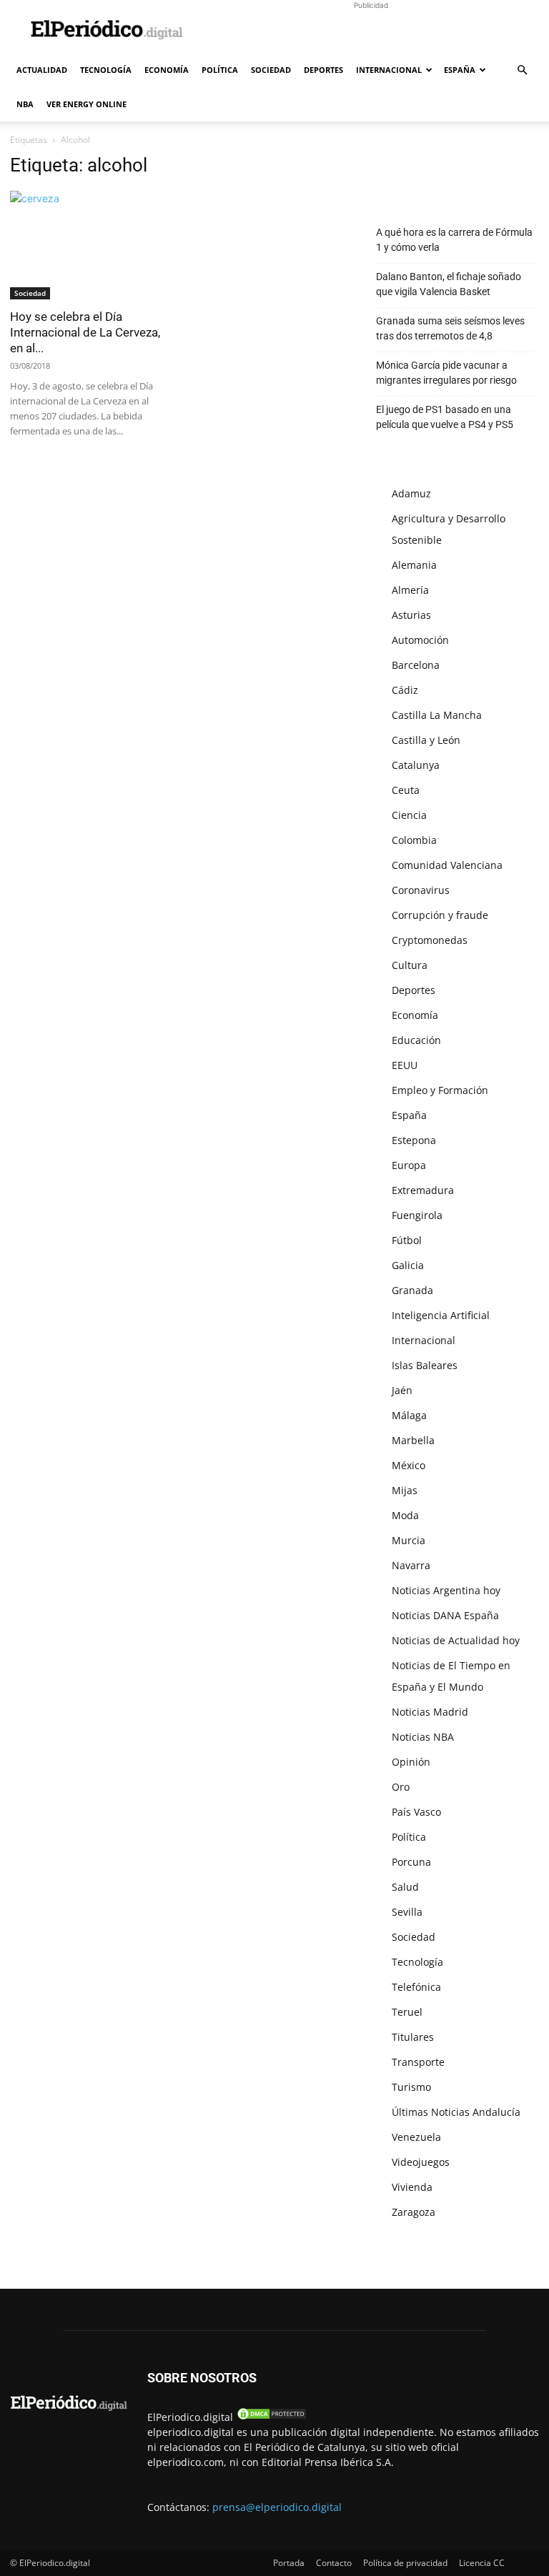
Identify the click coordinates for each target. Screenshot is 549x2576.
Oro (401, 1787)
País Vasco (416, 1812)
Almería (410, 590)
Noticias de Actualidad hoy (456, 1640)
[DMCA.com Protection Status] (272, 2417)
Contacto (334, 2563)
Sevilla (407, 1912)
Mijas (405, 1490)
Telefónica (416, 1987)
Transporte (418, 2062)
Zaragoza (414, 2212)
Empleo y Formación (440, 1090)
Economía (167, 70)
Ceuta (406, 790)
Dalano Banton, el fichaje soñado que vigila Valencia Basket (449, 284)
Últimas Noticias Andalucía (456, 2112)
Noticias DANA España (445, 1615)
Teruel (407, 2012)
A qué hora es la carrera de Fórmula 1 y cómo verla (454, 240)
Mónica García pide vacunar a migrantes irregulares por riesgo (446, 373)
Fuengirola (417, 1215)
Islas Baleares (425, 1365)
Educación (416, 1040)
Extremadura (423, 1190)
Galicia (408, 1265)
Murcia (409, 1540)
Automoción (420, 640)
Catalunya (416, 765)
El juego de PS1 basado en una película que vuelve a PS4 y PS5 (445, 417)
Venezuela (416, 2137)
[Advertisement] (371, 31)
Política (220, 70)
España (460, 70)
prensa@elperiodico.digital (277, 2507)
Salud (405, 1887)
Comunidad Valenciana (447, 865)
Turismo (411, 2087)
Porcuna (411, 1862)
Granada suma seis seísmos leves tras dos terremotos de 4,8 (450, 328)
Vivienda (412, 2187)
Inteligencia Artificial (441, 1315)
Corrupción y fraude (440, 915)
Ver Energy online (86, 104)
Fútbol (407, 1240)
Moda (405, 1515)
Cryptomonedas (430, 940)
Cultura (410, 965)
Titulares (413, 2037)
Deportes (323, 70)
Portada (289, 2563)
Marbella (413, 1440)
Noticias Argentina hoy (446, 1590)
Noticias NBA (423, 1737)
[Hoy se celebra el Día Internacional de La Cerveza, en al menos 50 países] (91, 245)
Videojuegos (421, 2162)
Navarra (411, 1565)
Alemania (414, 565)
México (409, 1465)
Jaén (402, 1390)
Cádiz (405, 690)
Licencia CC (482, 2563)
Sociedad (271, 70)
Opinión (411, 1762)
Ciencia (409, 815)
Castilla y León (426, 740)
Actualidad (42, 70)
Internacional (389, 70)
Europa (409, 1165)
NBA (25, 104)
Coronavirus (421, 890)
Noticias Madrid (430, 1712)
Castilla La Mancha (437, 715)
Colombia (414, 840)
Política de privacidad (405, 2563)
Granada (412, 1290)
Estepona (414, 1140)
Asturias (411, 615)
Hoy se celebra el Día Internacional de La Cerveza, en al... (85, 332)
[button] (522, 70)
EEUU (405, 1065)
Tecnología (106, 70)
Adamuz (411, 493)
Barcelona (416, 665)
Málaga (409, 1415)
